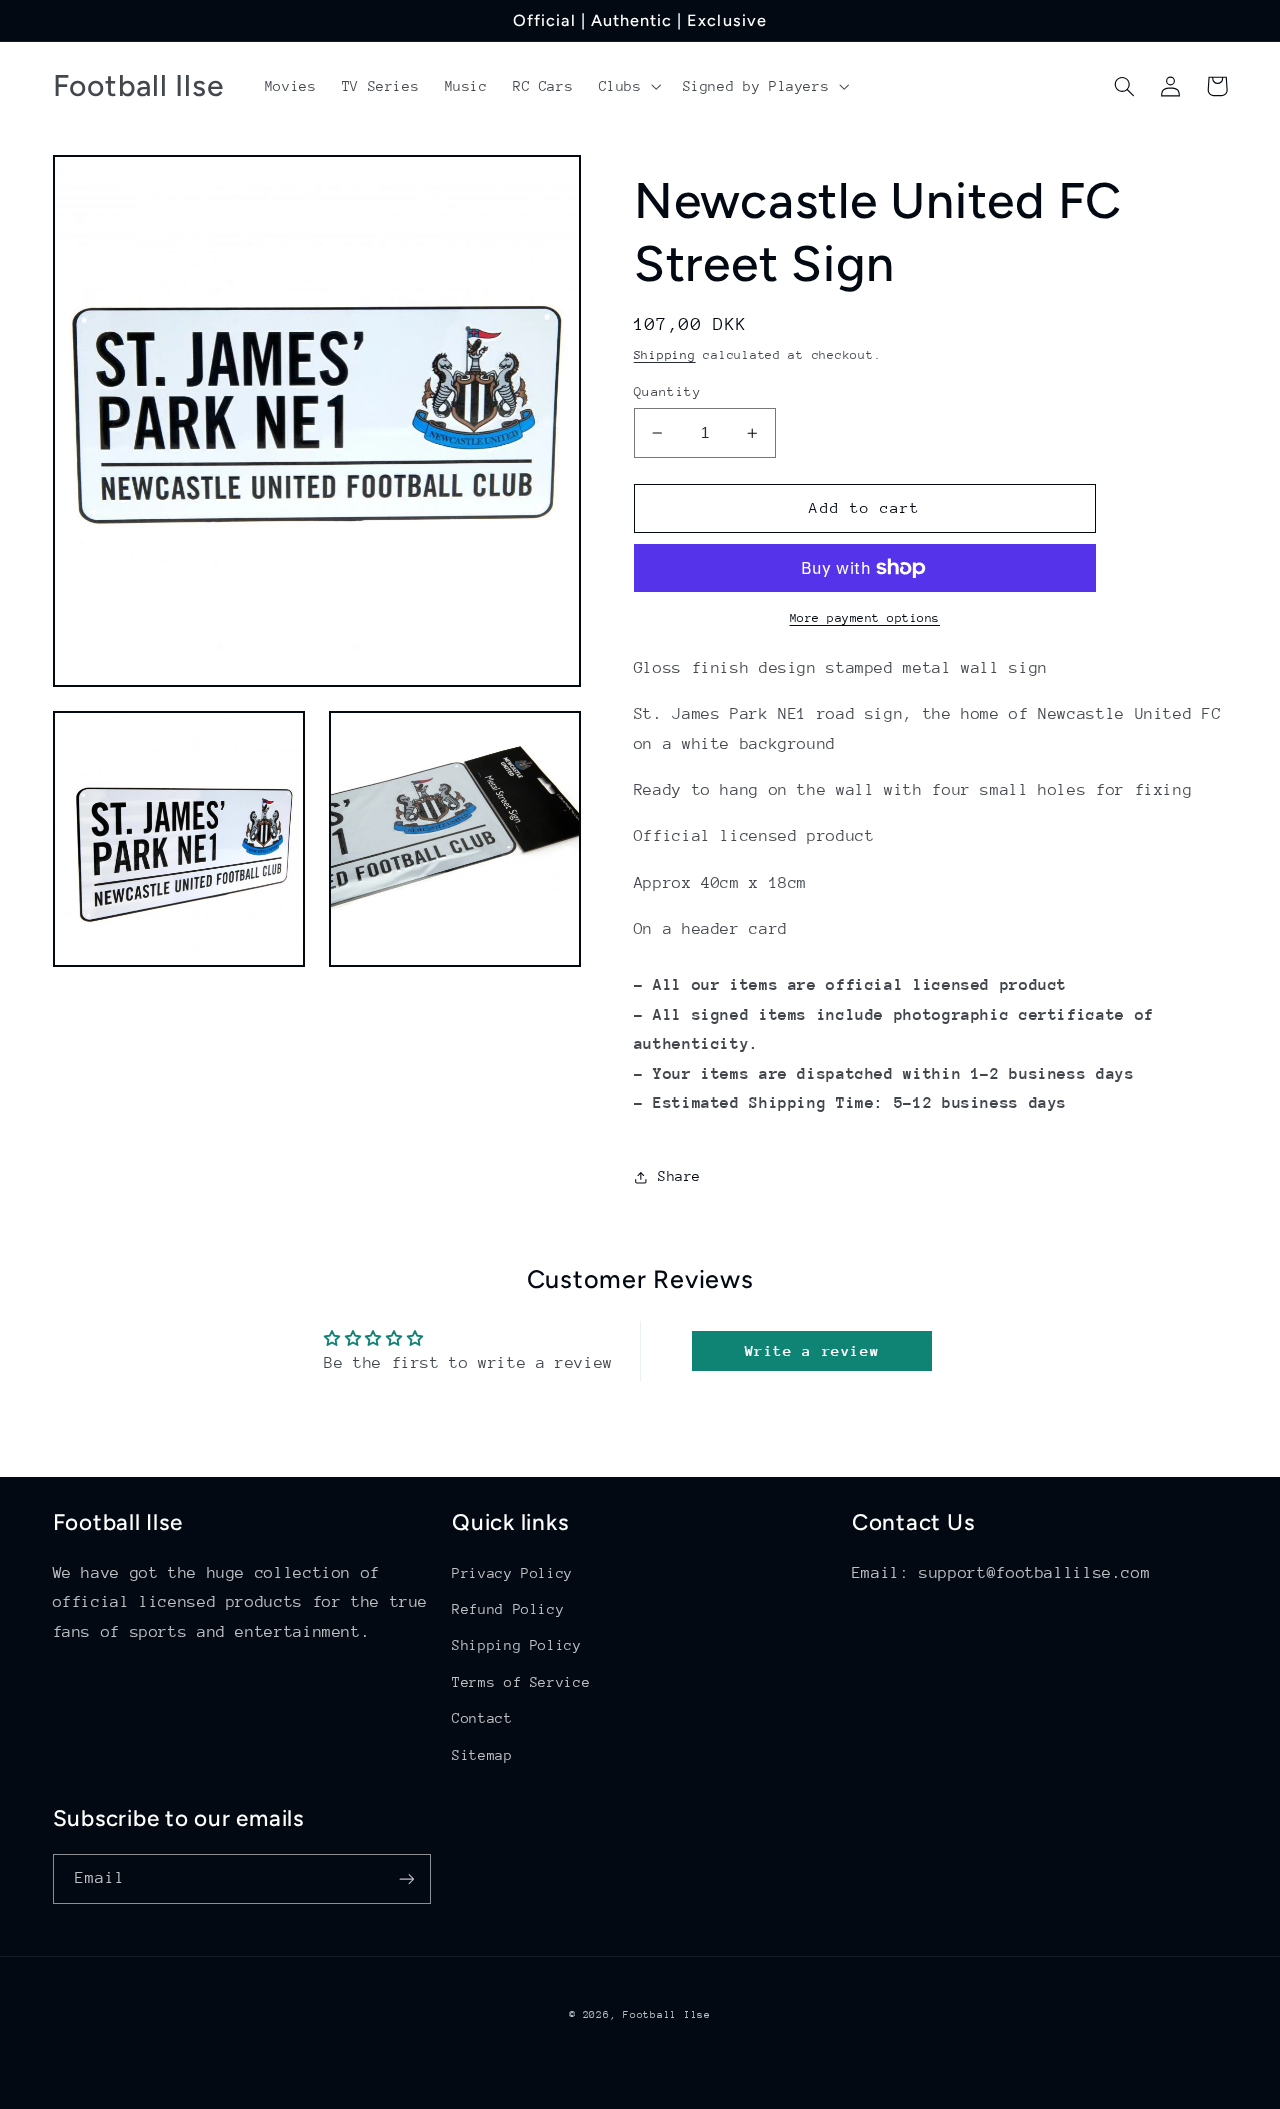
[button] (628, 86)
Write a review (812, 1350)
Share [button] (679, 1177)
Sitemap (482, 1755)
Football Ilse (667, 2015)
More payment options (865, 618)
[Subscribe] (406, 1878)
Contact (482, 1718)
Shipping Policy (516, 1645)
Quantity (667, 391)
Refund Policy (508, 1609)
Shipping (665, 355)
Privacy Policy (512, 1573)
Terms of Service (521, 1682)
